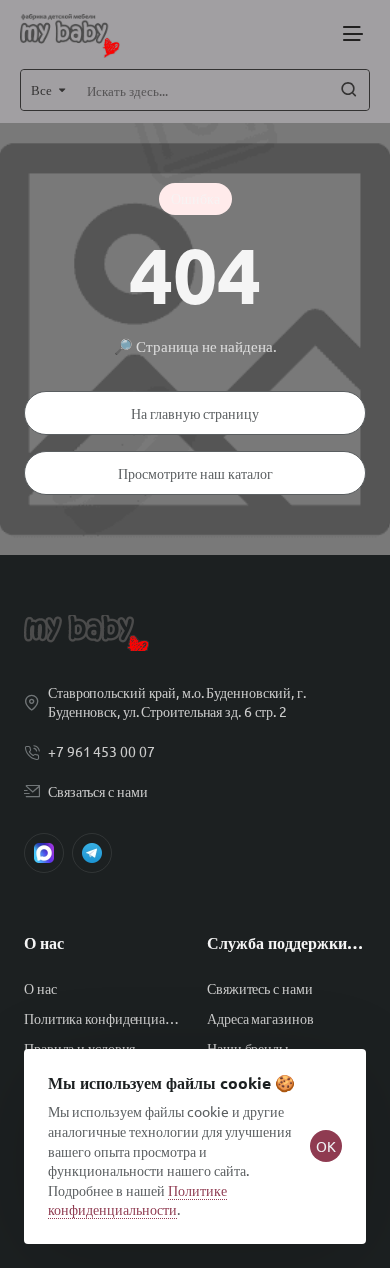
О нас (44, 943)
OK (326, 1146)
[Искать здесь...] (349, 90)
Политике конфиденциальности (137, 1200)
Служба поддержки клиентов (286, 943)
